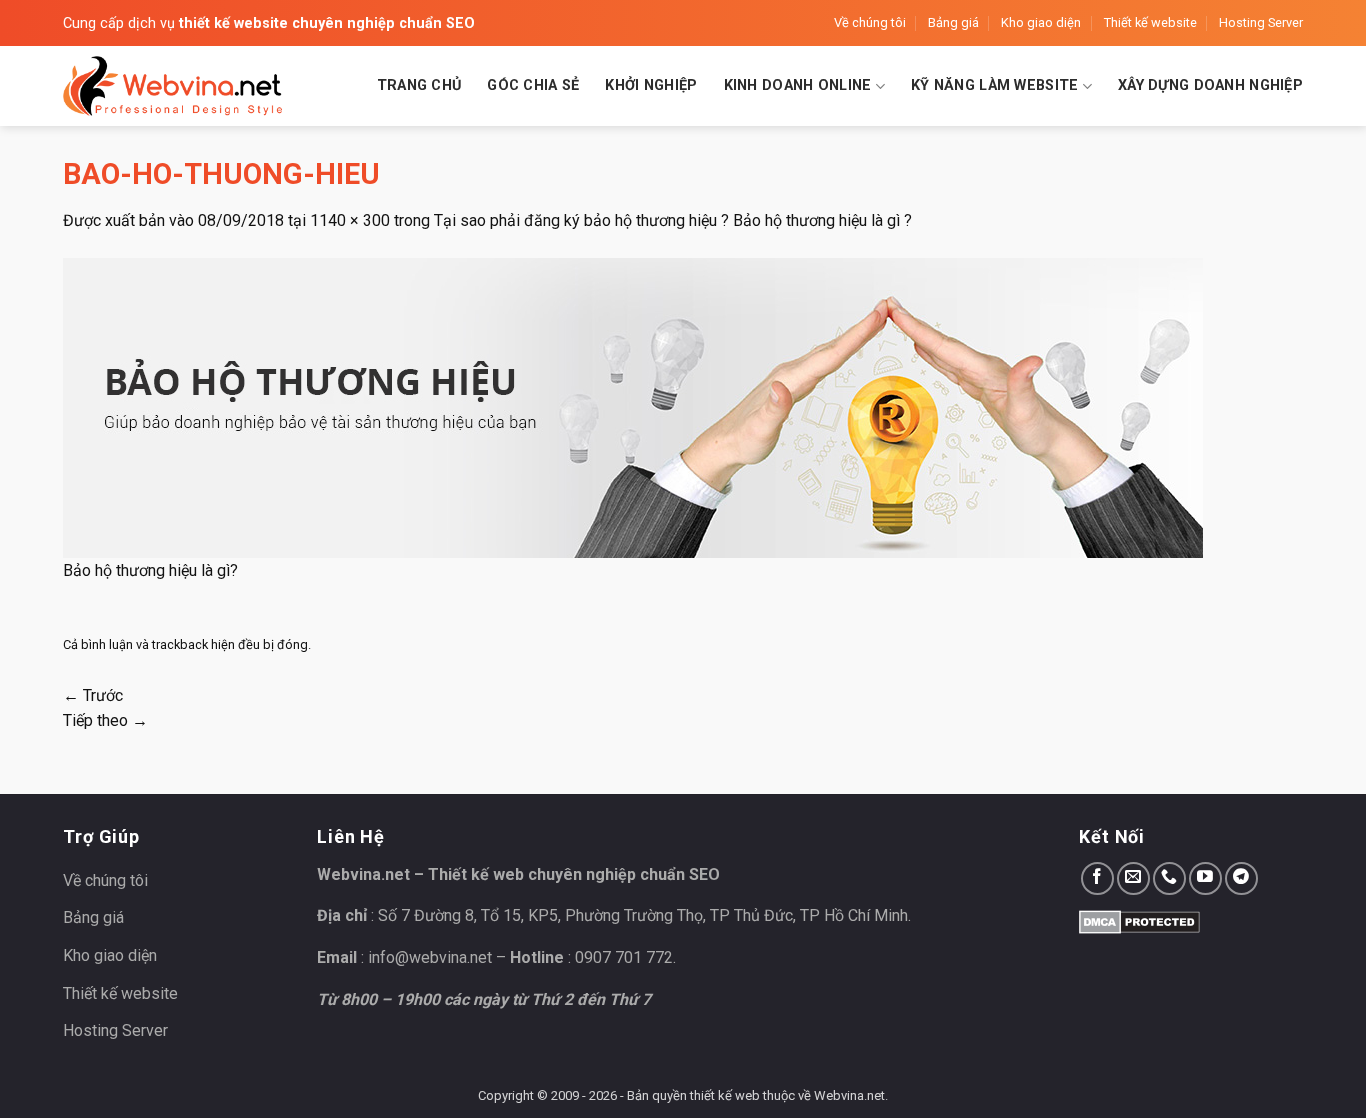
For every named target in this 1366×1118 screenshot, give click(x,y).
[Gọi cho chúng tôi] (1169, 878)
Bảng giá (953, 22)
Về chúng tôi (870, 22)
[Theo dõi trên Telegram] (1241, 878)
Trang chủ (419, 85)
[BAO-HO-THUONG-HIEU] (633, 406)
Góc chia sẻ (533, 85)
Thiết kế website (1150, 22)
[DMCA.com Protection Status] (1139, 920)
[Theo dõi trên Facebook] (1097, 878)
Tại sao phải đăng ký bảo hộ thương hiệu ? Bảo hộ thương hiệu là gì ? (673, 220)
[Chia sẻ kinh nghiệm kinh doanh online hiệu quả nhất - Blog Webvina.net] (173, 86)
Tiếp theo (105, 720)
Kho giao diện (1041, 22)
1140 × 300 (350, 220)
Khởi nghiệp (651, 85)
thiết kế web (725, 1095)
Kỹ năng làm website (994, 85)
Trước (93, 695)
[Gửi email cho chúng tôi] (1133, 878)
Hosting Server (1261, 22)
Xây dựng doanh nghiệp (1210, 85)
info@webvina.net (430, 957)
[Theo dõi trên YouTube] (1205, 878)
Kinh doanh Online (798, 85)
